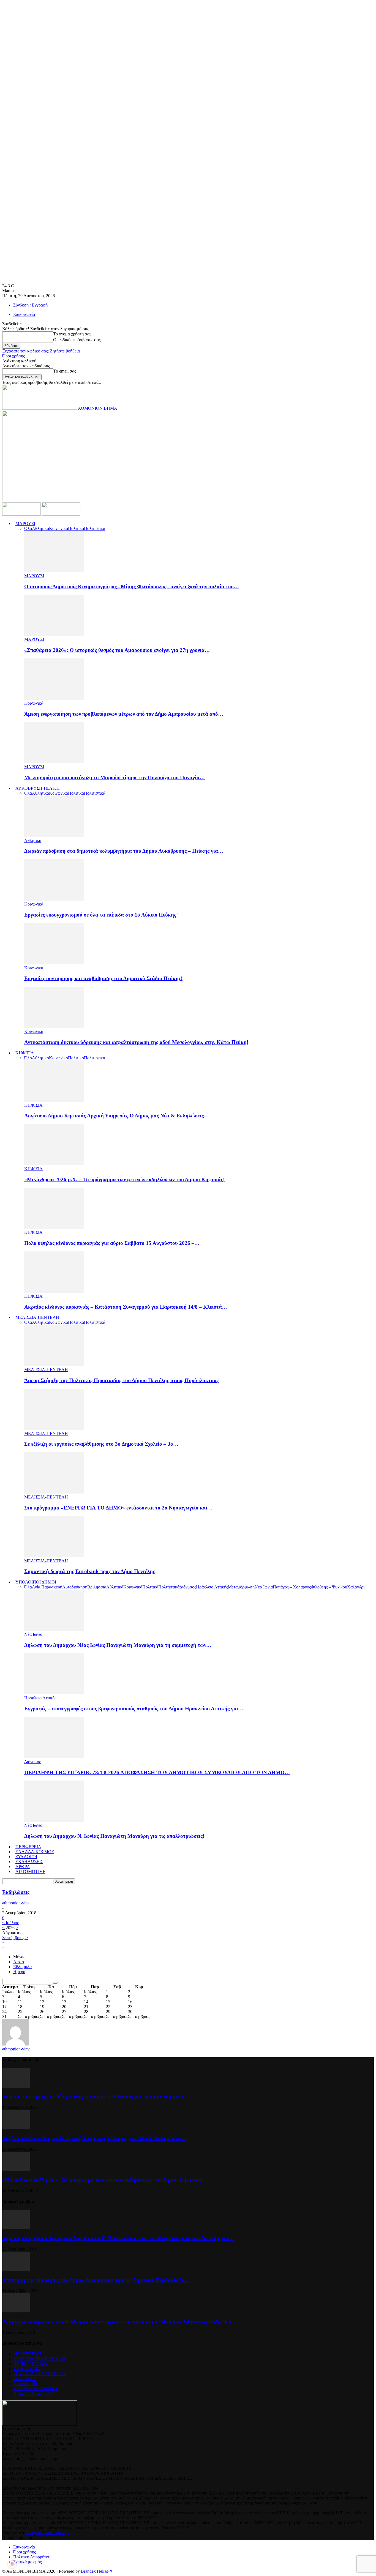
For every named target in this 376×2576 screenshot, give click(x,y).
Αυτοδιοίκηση (75, 1587)
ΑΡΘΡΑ (23, 1867)
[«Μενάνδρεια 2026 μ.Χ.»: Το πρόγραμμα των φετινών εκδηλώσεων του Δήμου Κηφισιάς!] (54, 1164)
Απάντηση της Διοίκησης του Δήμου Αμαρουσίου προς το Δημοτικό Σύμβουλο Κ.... (96, 2280)
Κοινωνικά (58, 528)
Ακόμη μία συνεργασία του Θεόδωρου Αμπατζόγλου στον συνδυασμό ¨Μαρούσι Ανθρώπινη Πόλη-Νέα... (119, 2322)
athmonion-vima (16, 1903)
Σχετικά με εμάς (27, 2562)
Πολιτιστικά (95, 528)
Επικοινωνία (24, 314)
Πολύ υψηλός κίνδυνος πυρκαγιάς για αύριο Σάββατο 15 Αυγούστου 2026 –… (112, 1243)
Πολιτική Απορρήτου (32, 2557)
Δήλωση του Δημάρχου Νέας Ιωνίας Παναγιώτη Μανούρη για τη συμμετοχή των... (95, 2097)
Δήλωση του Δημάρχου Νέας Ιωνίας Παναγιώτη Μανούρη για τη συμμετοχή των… (118, 1645)
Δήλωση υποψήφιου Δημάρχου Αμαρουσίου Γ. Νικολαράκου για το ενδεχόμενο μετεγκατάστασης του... (118, 2238)
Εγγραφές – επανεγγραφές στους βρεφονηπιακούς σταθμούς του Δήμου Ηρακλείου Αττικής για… (134, 1709)
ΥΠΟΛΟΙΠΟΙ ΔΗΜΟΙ (36, 1582)
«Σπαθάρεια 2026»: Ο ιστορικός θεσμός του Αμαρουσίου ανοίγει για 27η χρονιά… (117, 650)
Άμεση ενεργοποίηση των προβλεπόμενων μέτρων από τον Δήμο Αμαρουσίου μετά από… (124, 714)
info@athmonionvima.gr (47, 2533)
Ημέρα (19, 1972)
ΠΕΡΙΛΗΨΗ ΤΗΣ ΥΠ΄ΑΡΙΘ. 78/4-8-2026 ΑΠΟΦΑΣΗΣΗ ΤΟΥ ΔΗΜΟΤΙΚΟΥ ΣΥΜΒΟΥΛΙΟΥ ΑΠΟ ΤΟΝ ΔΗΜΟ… (157, 1772)
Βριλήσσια (97, 1587)
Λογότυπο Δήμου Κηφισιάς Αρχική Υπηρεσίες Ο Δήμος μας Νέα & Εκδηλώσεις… (117, 1116)
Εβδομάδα (22, 1967)
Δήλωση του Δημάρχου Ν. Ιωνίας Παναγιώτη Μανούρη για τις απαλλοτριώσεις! (114, 1836)
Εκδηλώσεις (16, 1892)
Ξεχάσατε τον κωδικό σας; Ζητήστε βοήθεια (41, 351)
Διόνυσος (188, 1587)
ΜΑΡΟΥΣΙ (25, 523)
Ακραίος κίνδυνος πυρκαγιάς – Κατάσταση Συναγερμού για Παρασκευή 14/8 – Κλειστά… (126, 1307)
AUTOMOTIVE (30, 1871)
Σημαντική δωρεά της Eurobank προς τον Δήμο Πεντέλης (90, 1571)
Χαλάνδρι (356, 1587)
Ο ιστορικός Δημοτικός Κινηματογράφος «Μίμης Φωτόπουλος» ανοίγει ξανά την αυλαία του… (132, 586)
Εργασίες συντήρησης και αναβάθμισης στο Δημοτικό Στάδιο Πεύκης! (103, 978)
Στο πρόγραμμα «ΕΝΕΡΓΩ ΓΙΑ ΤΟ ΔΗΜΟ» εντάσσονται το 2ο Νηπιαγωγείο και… (118, 1508)
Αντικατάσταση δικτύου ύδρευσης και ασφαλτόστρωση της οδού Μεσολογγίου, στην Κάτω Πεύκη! (136, 1042)
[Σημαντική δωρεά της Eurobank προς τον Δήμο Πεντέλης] (54, 1556)
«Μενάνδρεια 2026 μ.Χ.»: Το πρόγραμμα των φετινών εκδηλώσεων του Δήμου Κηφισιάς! (124, 1179)
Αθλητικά (40, 528)
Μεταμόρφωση (241, 1587)
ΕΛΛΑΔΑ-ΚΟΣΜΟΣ (35, 1852)
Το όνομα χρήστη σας (72, 334)
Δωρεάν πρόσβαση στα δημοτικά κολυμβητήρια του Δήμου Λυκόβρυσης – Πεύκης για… (124, 851)
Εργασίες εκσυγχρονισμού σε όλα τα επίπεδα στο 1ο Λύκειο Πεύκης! (101, 915)
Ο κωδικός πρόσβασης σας (77, 340)
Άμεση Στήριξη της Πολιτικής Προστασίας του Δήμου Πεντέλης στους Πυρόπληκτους (121, 1380)
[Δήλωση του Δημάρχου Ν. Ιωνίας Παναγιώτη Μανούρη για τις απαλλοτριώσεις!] (54, 1820)
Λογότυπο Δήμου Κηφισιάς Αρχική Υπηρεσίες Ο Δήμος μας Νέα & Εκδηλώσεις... (94, 2138)
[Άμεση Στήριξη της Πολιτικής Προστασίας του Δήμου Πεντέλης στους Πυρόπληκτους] (54, 1365)
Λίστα (19, 1962)
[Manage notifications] (12, 2564)
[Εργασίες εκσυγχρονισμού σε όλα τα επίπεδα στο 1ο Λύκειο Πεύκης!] (54, 899)
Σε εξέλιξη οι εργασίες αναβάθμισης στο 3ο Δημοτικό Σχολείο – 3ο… (101, 1444)
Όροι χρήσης (13, 356)
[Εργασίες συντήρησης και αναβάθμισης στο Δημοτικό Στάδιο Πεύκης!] (54, 963)
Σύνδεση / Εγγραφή (30, 305)
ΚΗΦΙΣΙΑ (25, 1053)
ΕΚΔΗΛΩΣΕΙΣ (29, 1862)
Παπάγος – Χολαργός (292, 1587)
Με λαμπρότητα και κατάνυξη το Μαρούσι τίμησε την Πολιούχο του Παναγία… (115, 777)
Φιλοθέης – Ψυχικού (329, 1587)
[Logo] (22, 514)
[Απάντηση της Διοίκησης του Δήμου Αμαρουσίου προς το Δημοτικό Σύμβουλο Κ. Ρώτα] (16, 2269)
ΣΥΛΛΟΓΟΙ (26, 1857)
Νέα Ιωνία (264, 1587)
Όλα (28, 528)
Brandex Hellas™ (97, 2571)
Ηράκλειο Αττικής (212, 1587)
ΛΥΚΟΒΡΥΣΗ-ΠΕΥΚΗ (38, 788)
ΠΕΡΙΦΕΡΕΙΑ (28, 1847)
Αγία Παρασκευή (47, 1587)
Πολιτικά (76, 528)
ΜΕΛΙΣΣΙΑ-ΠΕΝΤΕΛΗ (37, 1317)
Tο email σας (65, 371)
